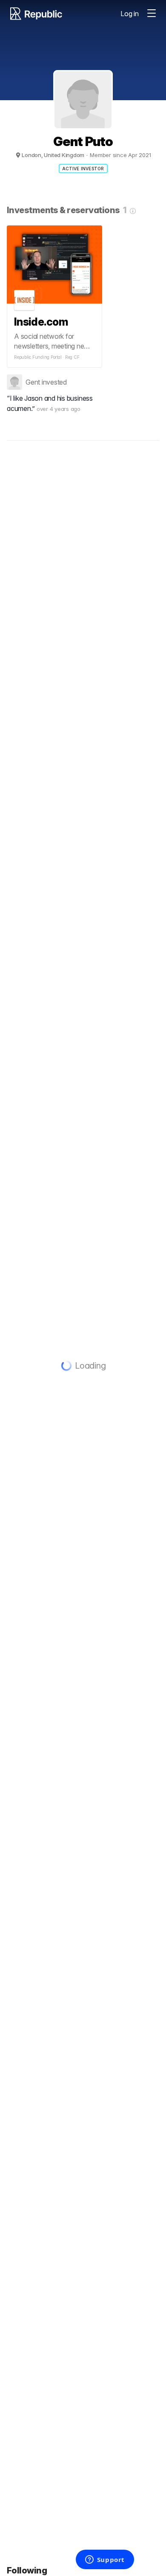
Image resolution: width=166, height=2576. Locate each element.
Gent (33, 382)
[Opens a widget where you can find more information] (105, 2560)
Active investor (83, 169)
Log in (130, 14)
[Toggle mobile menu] (152, 14)
